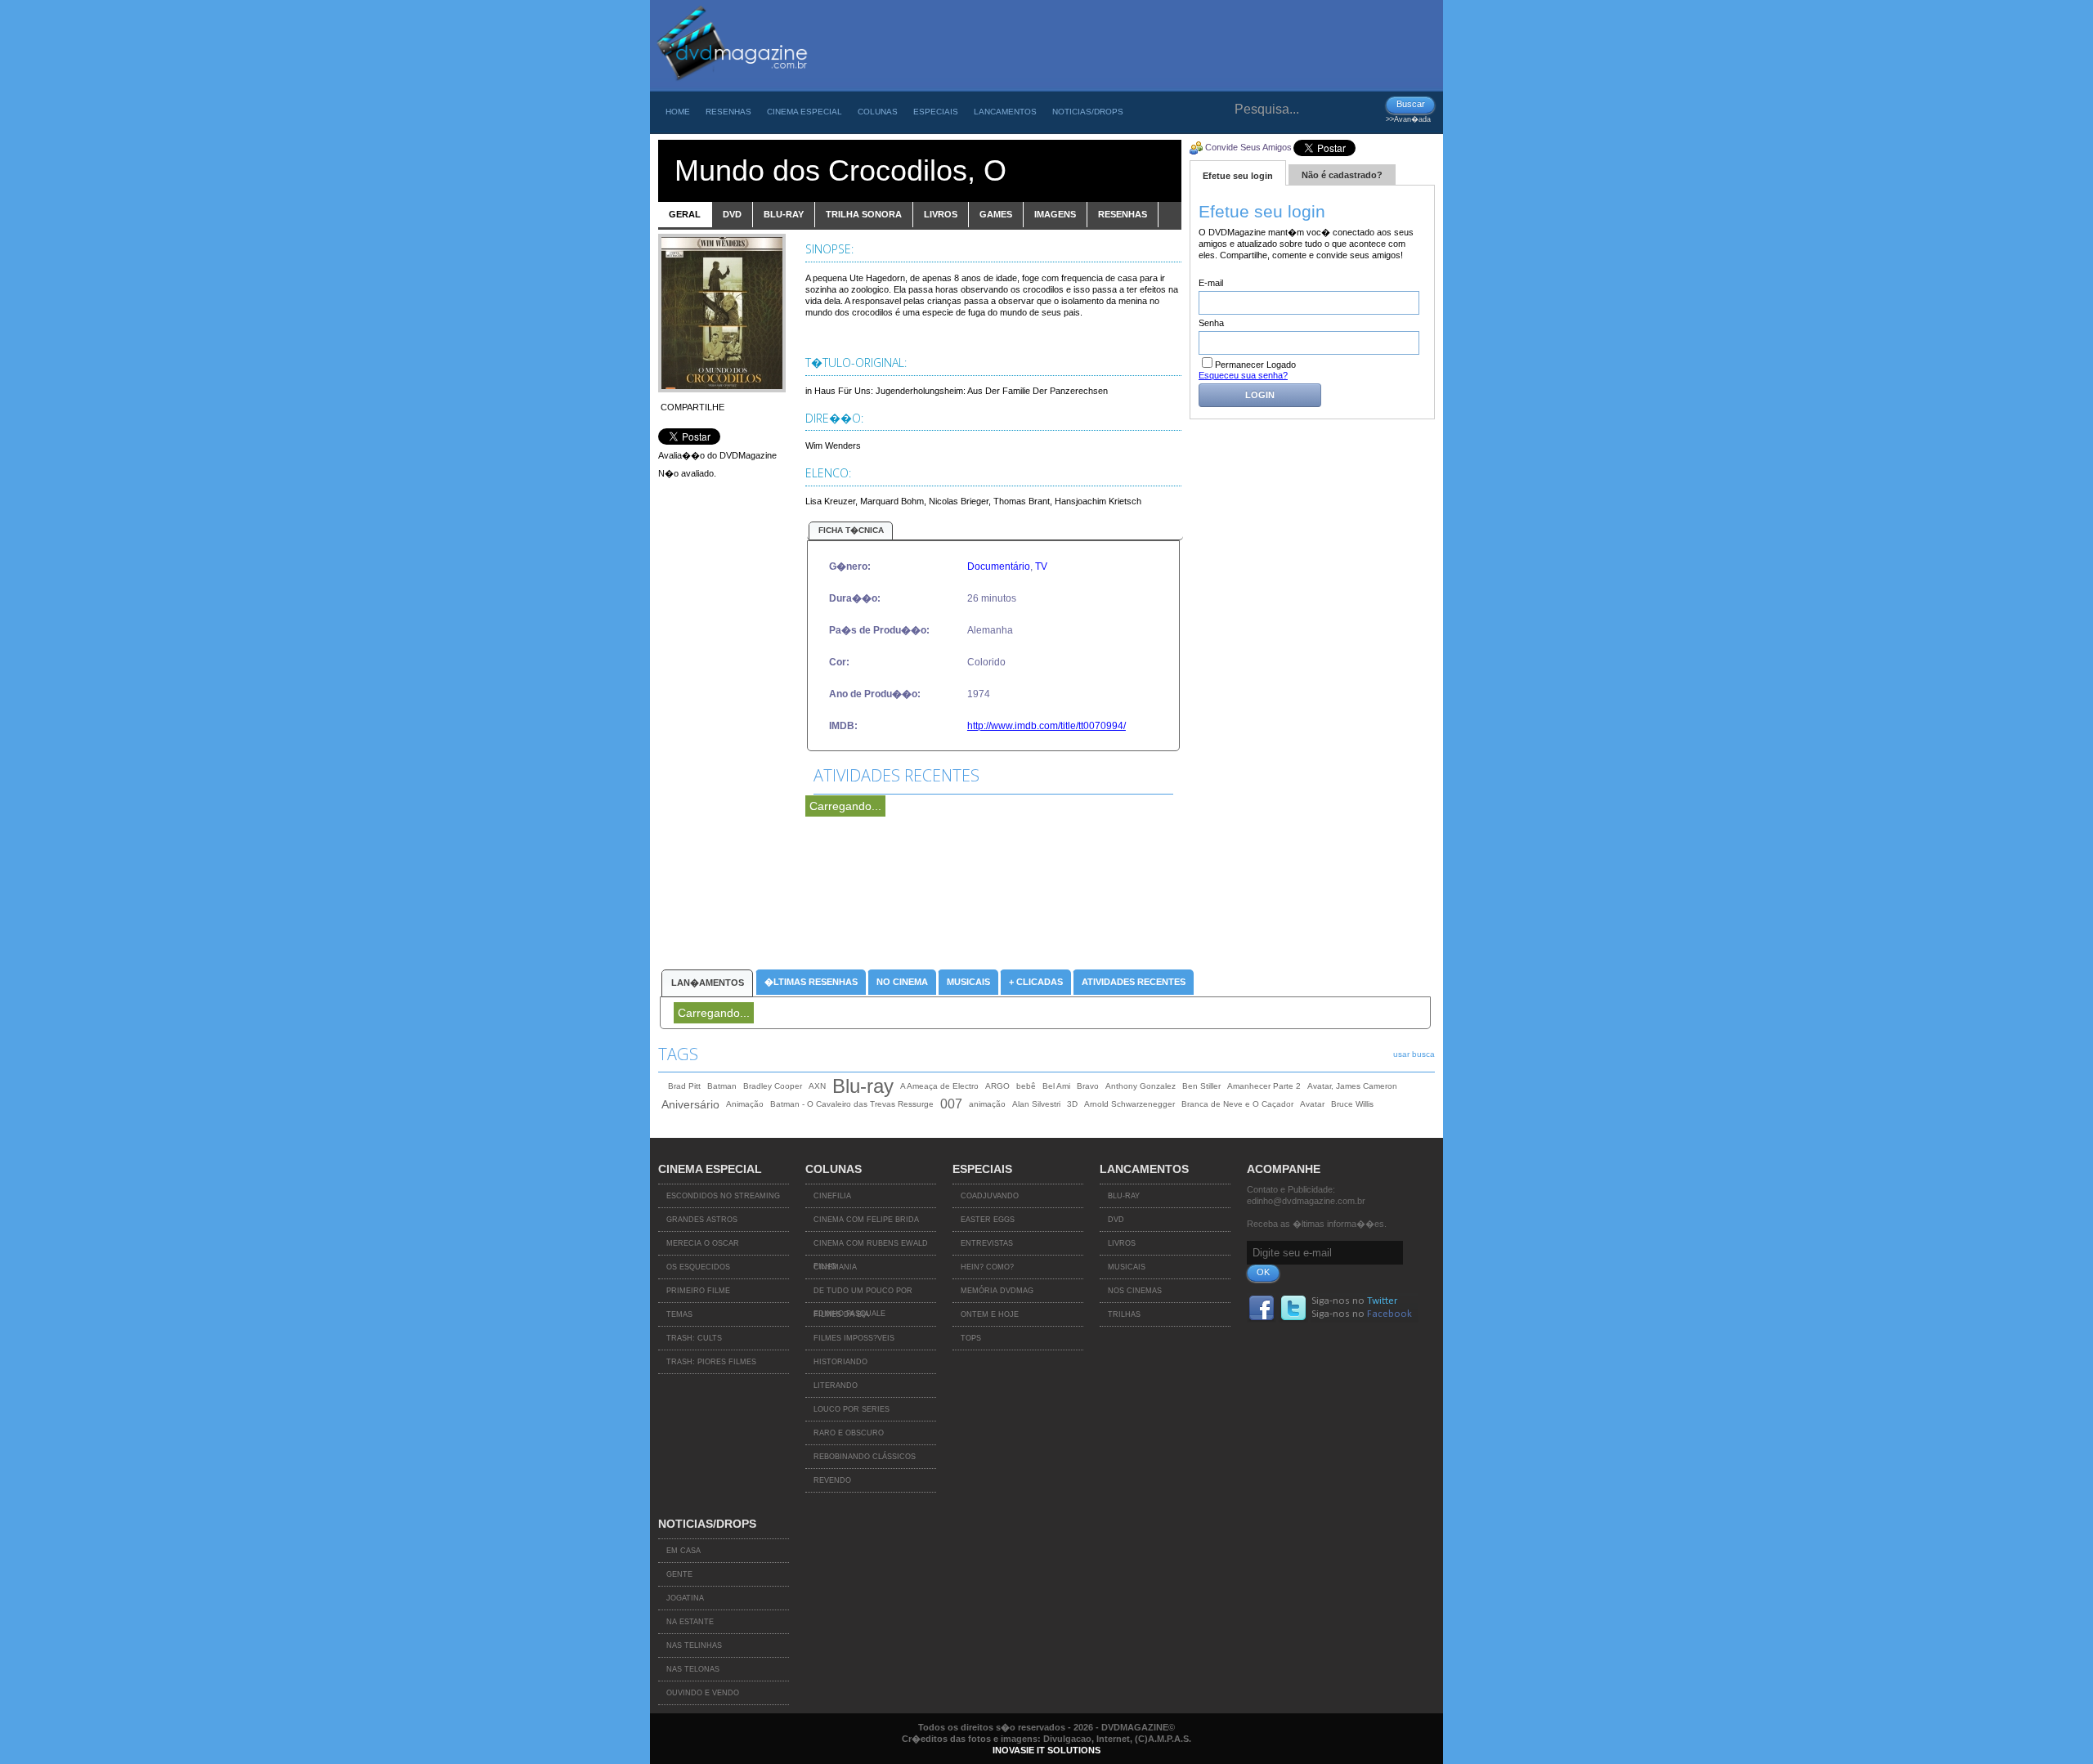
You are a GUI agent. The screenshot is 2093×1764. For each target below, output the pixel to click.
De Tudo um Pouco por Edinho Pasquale (863, 1295)
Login (1260, 395)
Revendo (832, 1480)
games (996, 214)
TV (1041, 566)
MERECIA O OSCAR (703, 1243)
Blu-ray (863, 1086)
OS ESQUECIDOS (698, 1267)
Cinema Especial (804, 112)
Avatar (1312, 1104)
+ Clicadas (1036, 982)
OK (1263, 1272)
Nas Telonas (693, 1669)
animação (987, 1104)
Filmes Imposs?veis (854, 1338)
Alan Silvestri (1036, 1104)
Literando (836, 1386)
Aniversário (690, 1104)
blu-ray (784, 214)
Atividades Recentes (1134, 982)
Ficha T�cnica (851, 530)
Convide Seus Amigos (1248, 147)
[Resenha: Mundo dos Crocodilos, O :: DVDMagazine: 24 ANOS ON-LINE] (731, 87)
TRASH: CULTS (694, 1338)
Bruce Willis (1352, 1104)
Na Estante (690, 1622)
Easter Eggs (988, 1220)
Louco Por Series (852, 1409)
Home (678, 112)
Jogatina (685, 1598)
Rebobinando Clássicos (865, 1457)
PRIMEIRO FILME (698, 1291)
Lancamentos (1005, 112)
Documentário (999, 566)
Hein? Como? (987, 1267)
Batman (722, 1086)
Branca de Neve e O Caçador (1237, 1104)
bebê (1026, 1086)
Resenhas (728, 112)
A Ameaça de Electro (939, 1086)
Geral (685, 214)
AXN (817, 1086)
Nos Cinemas (1135, 1291)
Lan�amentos (708, 983)
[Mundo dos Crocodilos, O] (722, 389)
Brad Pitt (684, 1086)
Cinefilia (832, 1196)
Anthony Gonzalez (1141, 1086)
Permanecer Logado (1255, 365)
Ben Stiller (1201, 1086)
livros (941, 214)
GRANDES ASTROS (702, 1220)
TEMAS (679, 1314)
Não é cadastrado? (1342, 175)
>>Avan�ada (1408, 119)
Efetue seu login (1238, 176)
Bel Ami (1056, 1086)
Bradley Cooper (773, 1086)
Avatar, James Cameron (1352, 1086)
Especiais (936, 112)
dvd (732, 214)
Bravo (1088, 1086)
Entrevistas (987, 1243)
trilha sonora (864, 214)
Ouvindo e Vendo (703, 1693)
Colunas (878, 112)
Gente (679, 1574)
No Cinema (902, 982)
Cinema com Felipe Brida (866, 1220)
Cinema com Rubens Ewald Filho (871, 1247)
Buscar (1411, 104)
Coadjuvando (990, 1196)
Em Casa (683, 1551)
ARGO (997, 1086)
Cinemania (835, 1267)
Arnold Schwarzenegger (1129, 1104)
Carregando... (845, 806)
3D (1072, 1104)
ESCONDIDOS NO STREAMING (723, 1196)
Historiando (840, 1362)
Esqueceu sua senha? (1243, 375)
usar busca (1414, 1054)
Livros (1122, 1243)
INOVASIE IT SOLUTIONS (1046, 1750)
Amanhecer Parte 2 (1264, 1086)
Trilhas (1124, 1314)
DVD (1116, 1220)
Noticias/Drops (1088, 112)
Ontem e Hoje (990, 1314)
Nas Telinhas (694, 1645)
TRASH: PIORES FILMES (711, 1362)
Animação (745, 1104)
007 (951, 1104)
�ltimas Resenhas (811, 982)
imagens (1055, 214)
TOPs (971, 1338)
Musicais (968, 982)
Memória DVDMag (997, 1291)
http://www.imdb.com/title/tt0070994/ (1046, 726)
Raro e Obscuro (849, 1433)
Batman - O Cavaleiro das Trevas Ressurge (852, 1104)
